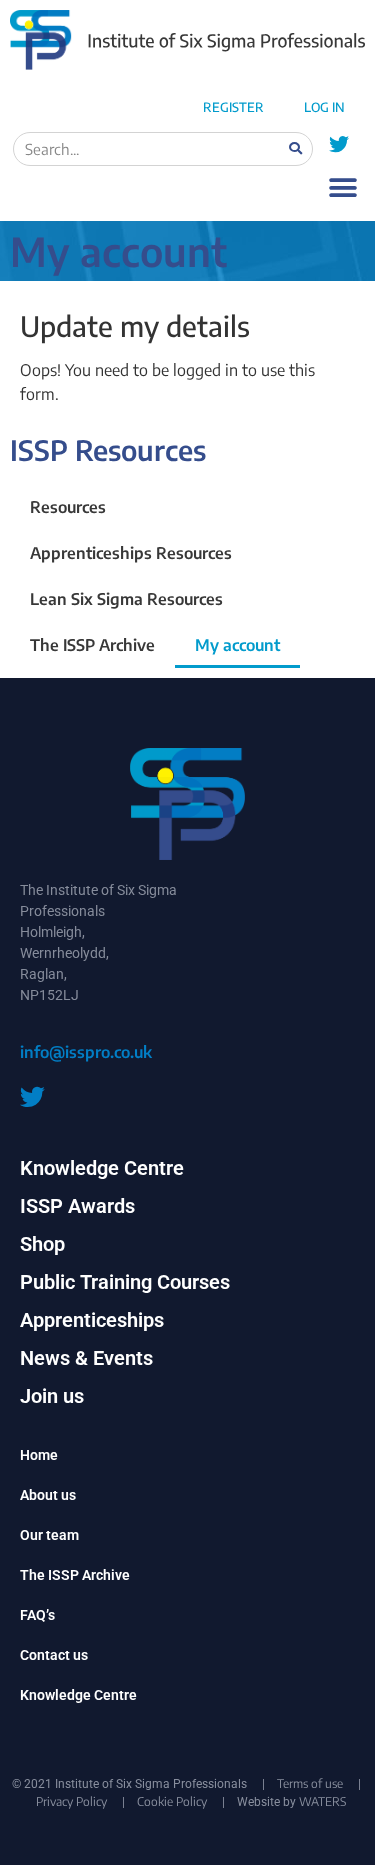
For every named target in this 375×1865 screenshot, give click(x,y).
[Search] (295, 149)
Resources (68, 507)
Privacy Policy (71, 1801)
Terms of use (310, 1783)
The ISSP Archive (92, 645)
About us (48, 1495)
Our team (49, 1535)
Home (39, 1455)
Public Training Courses (125, 1282)
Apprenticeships (92, 1320)
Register (233, 107)
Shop (42, 1244)
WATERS (322, 1801)
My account (237, 645)
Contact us (54, 1655)
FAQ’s (37, 1615)
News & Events (86, 1358)
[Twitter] (339, 145)
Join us (52, 1396)
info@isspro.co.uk (86, 1052)
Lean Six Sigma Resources (126, 599)
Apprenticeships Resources (131, 553)
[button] (342, 188)
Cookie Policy (172, 1801)
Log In (324, 107)
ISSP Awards (77, 1206)
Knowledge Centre (102, 1168)
